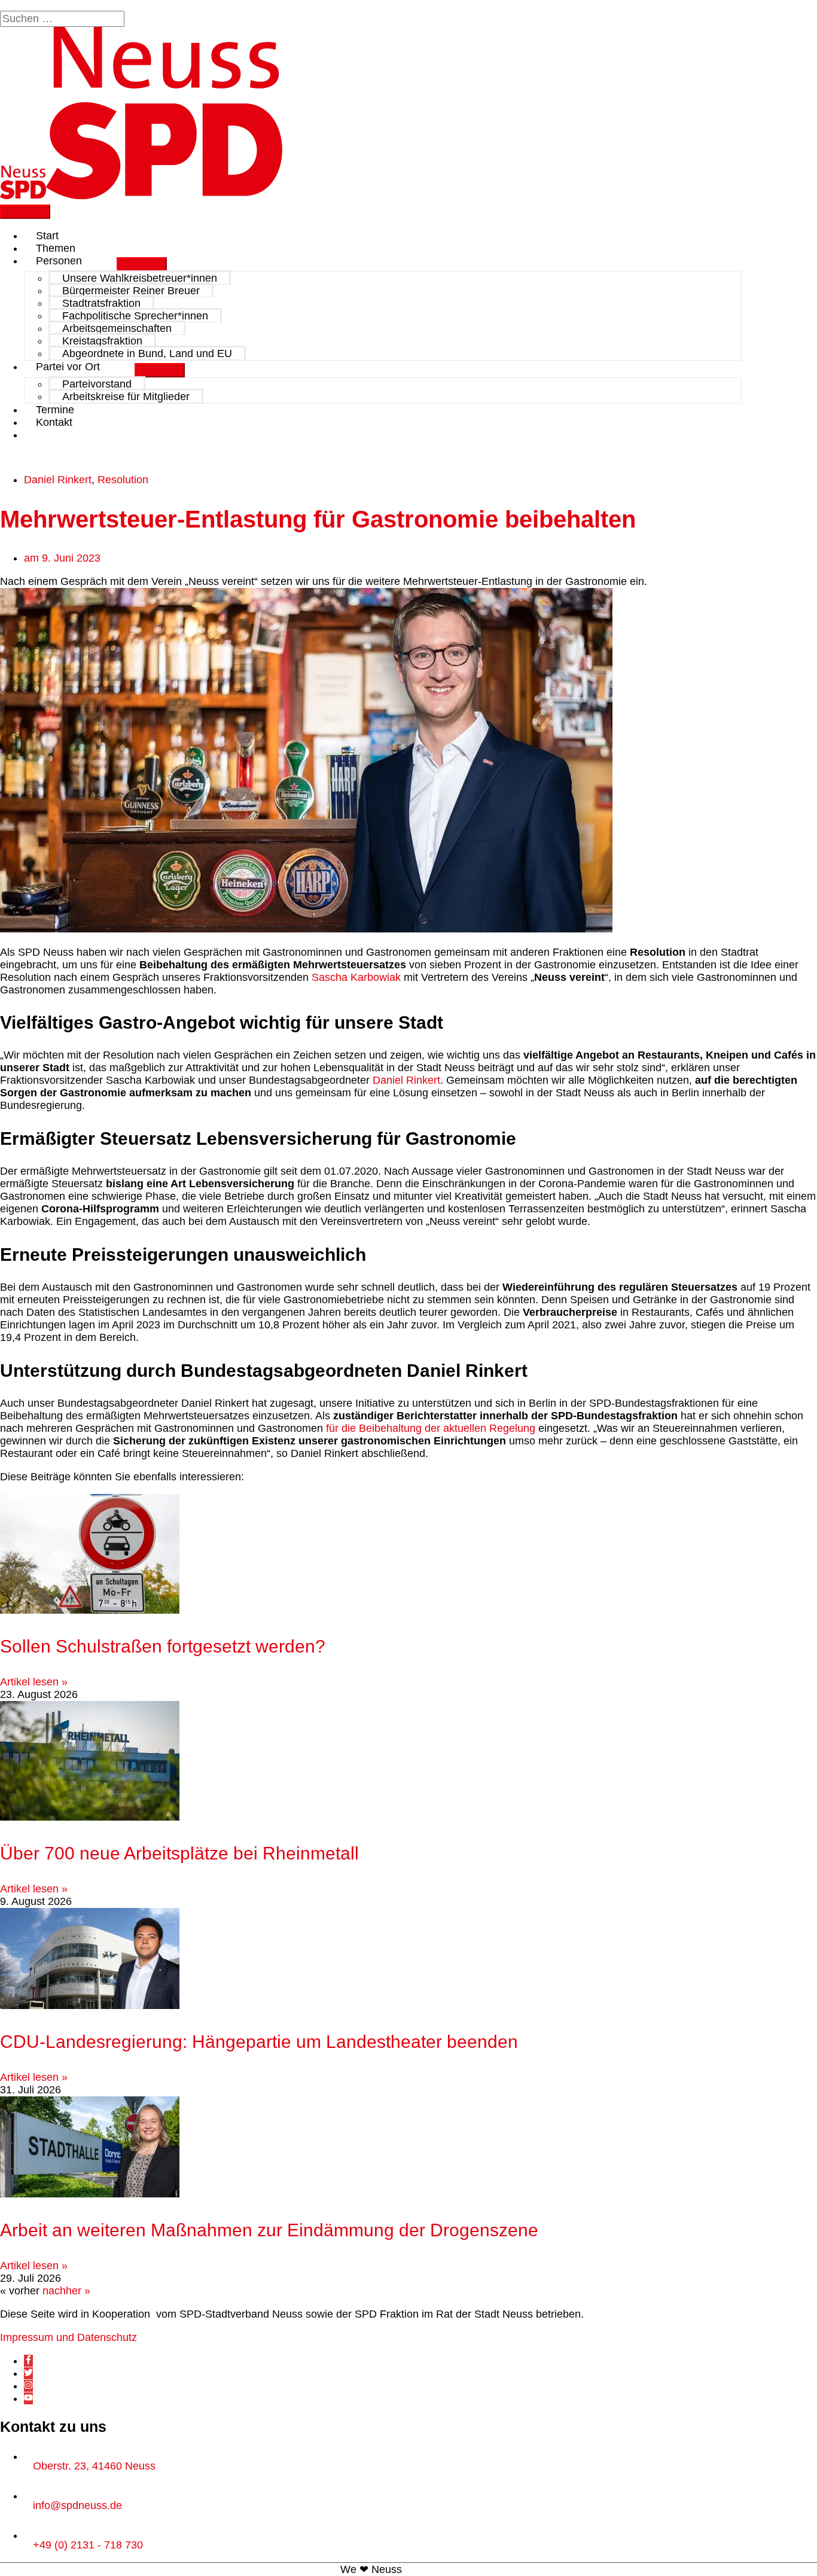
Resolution (123, 480)
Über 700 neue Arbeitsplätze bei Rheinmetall (179, 1853)
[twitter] (28, 2373)
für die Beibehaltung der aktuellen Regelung (431, 1428)
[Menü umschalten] (142, 264)
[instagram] (28, 2386)
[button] (40, 435)
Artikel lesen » (34, 1682)
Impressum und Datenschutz (68, 2337)
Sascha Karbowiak (356, 977)
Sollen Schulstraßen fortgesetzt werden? (163, 1646)
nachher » (66, 2291)
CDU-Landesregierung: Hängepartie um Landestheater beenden (264, 2042)
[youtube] (28, 2398)
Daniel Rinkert (58, 480)
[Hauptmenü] (25, 212)
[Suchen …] (64, 19)
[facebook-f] (28, 2361)
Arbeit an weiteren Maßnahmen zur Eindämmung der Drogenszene (269, 2230)
